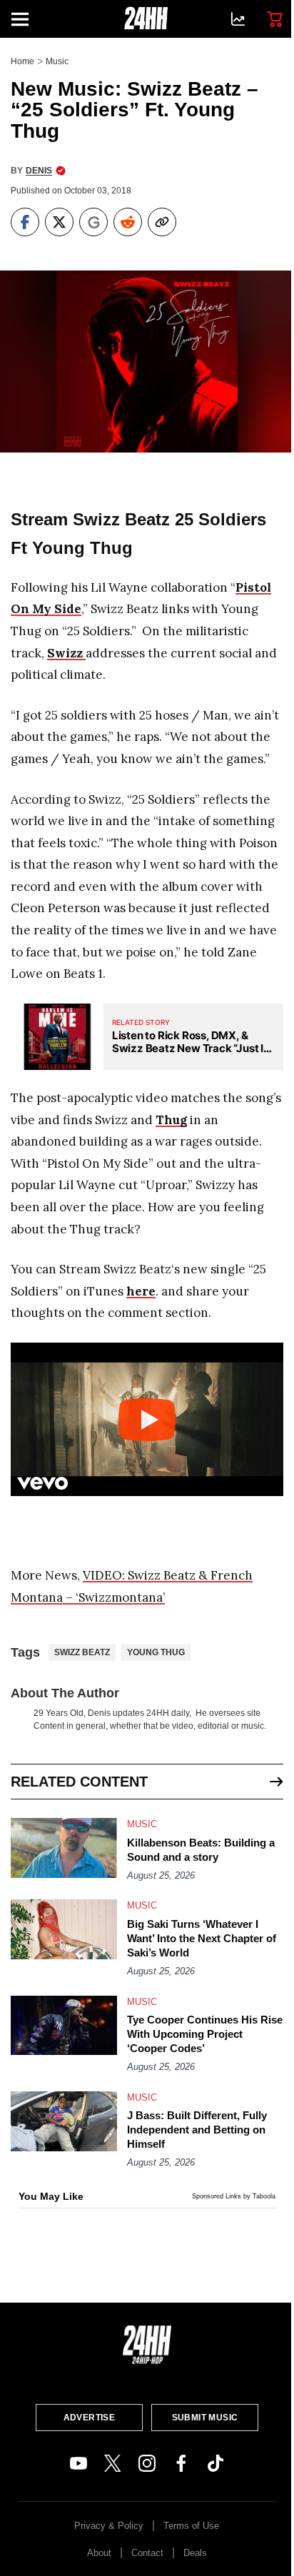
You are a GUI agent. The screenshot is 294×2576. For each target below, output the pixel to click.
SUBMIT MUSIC (205, 2418)
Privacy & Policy (109, 2526)
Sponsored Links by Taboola (234, 2196)
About (99, 2553)
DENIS (39, 171)
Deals (195, 2553)
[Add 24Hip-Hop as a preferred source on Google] (93, 222)
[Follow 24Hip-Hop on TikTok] (216, 2463)
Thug (171, 1120)
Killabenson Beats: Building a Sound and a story (201, 1850)
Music (57, 61)
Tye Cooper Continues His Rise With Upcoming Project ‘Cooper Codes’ (205, 2034)
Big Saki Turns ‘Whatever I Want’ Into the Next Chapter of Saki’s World (202, 1938)
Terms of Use (191, 2526)
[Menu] (26, 19)
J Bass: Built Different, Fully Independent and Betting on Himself (197, 2130)
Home (22, 61)
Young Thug (156, 1652)
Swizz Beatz (82, 1652)
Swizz (66, 653)
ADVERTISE (90, 2418)
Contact (147, 2553)
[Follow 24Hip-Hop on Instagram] (147, 2463)
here (141, 1291)
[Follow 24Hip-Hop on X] (113, 2463)
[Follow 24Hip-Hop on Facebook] (181, 2463)
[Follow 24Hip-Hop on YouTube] (78, 2463)
